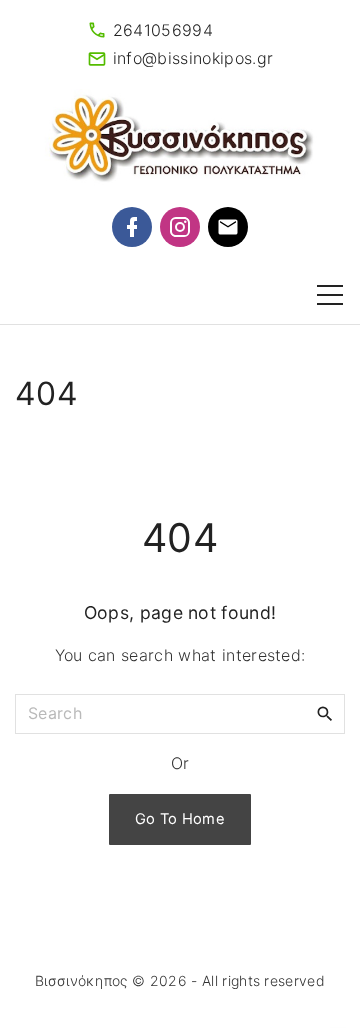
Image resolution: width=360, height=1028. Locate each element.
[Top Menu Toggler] (330, 295)
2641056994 (163, 30)
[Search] (325, 713)
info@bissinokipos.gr (193, 58)
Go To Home (180, 819)
